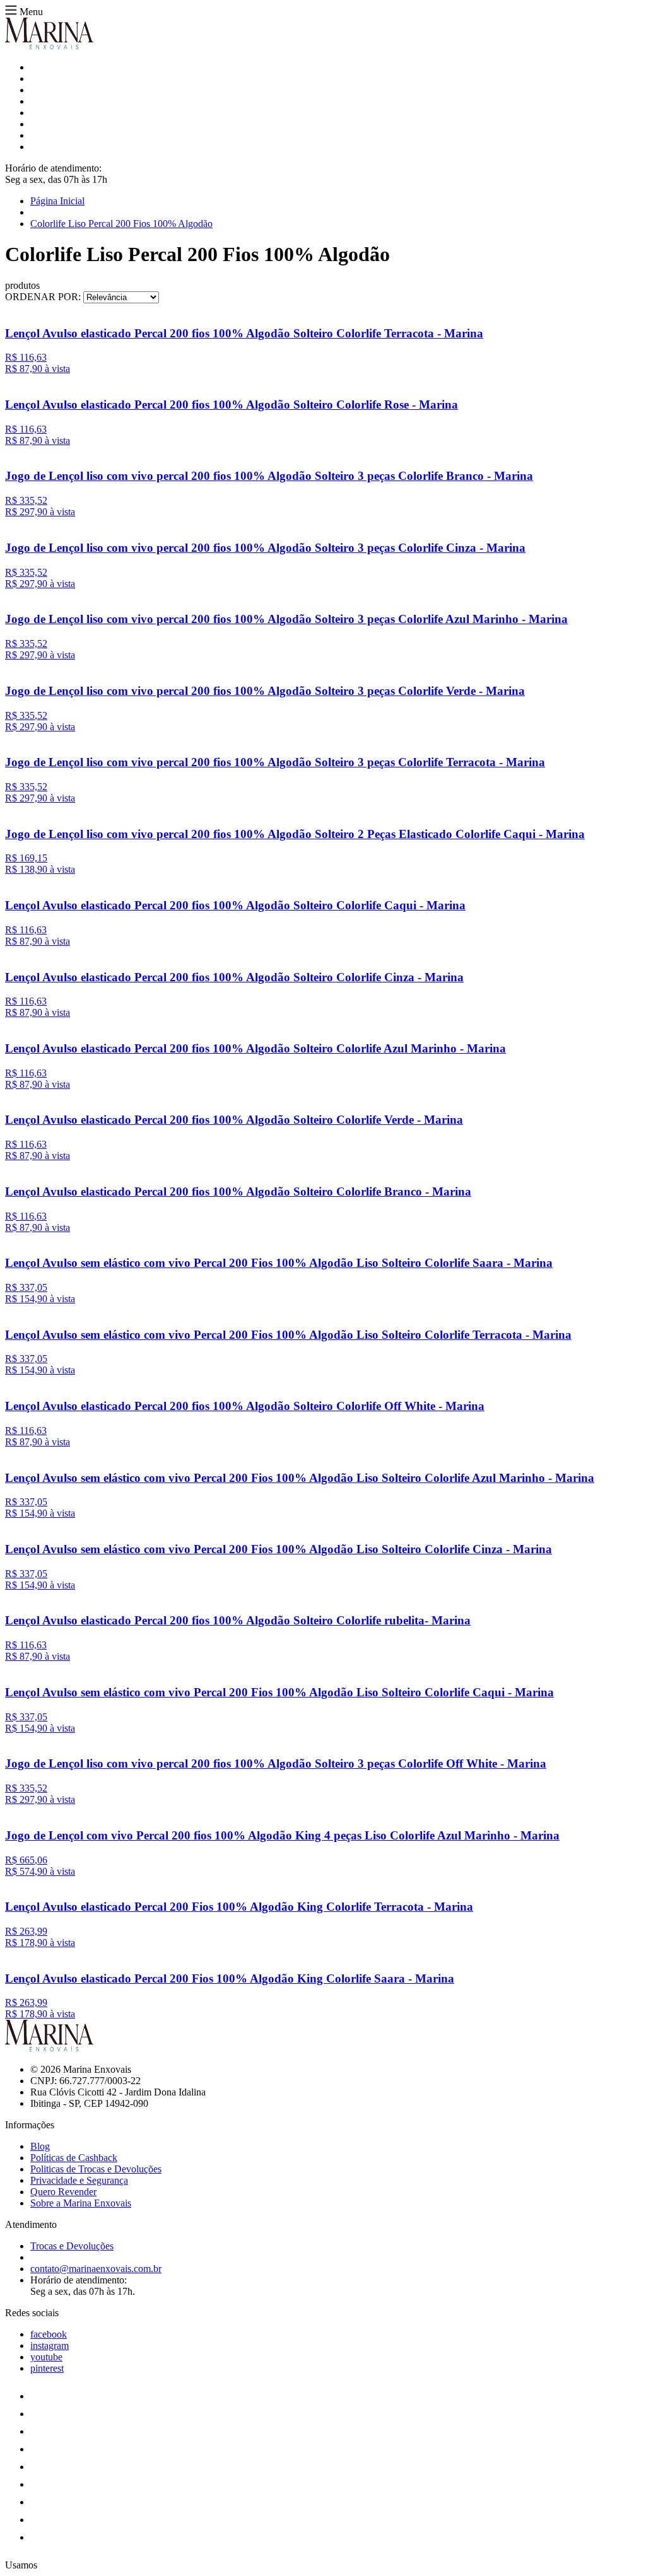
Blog (40, 2146)
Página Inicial (57, 201)
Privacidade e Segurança (79, 2180)
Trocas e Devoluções (72, 2246)
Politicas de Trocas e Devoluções (96, 2169)
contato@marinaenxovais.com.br (96, 2269)
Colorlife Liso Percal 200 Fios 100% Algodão (121, 224)
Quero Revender (63, 2192)
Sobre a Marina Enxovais (81, 2203)
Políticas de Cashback (74, 2158)
